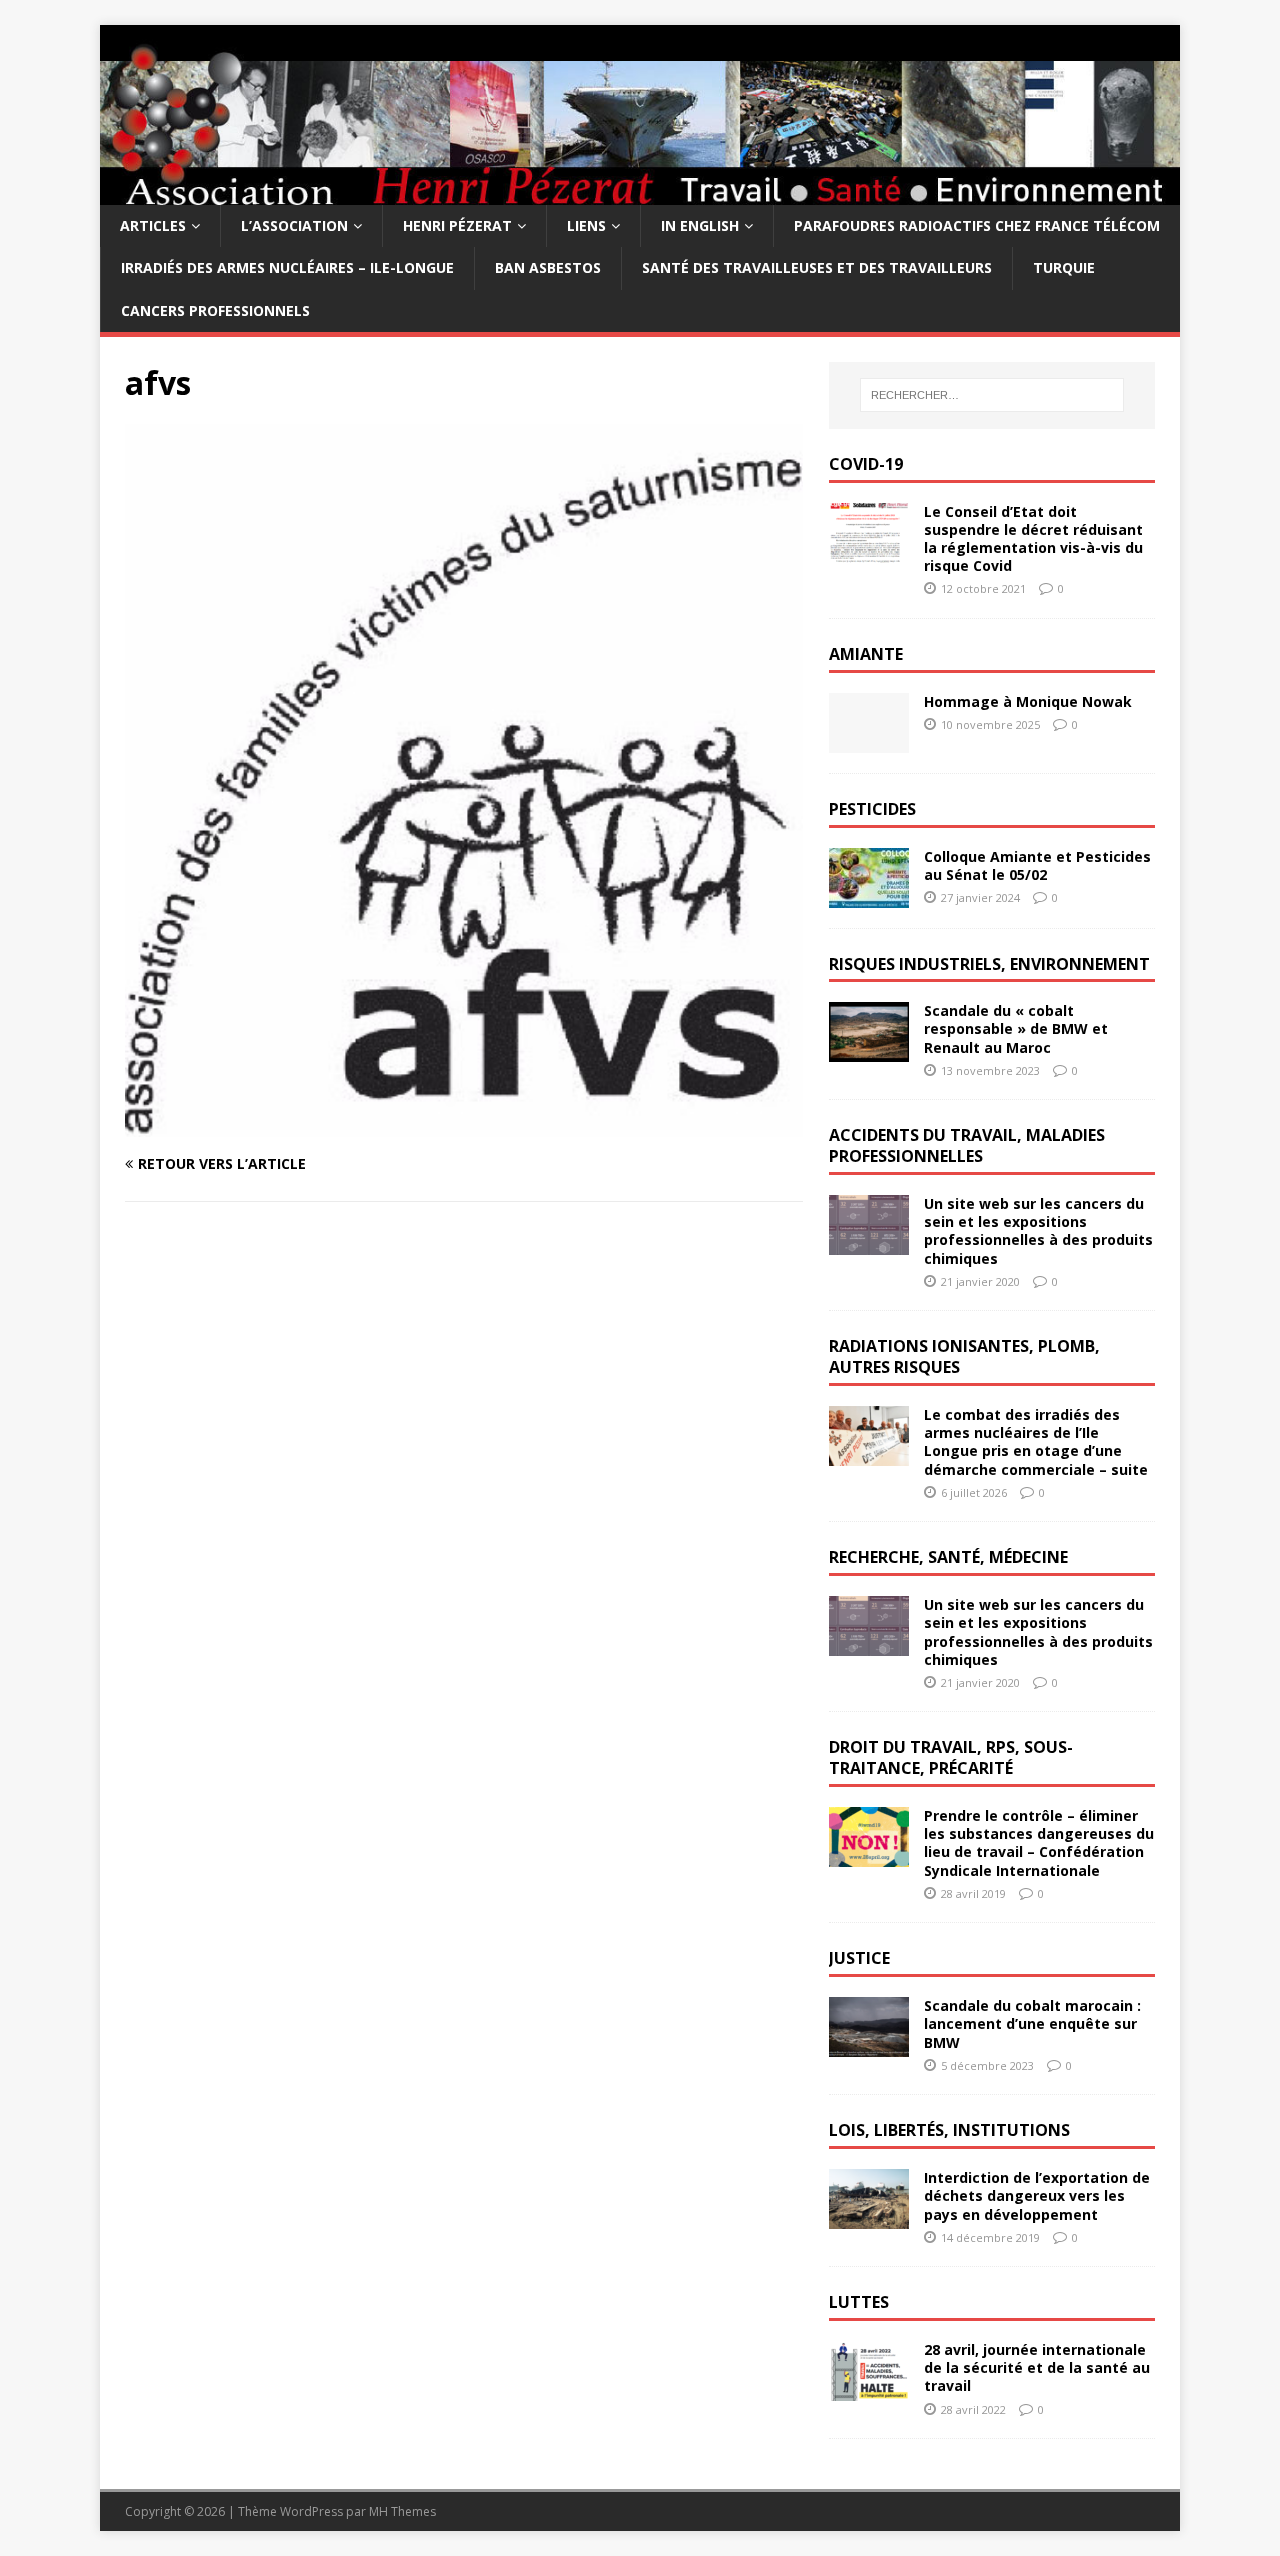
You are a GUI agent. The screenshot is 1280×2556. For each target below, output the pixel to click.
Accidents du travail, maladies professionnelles (967, 1145)
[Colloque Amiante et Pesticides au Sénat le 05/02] (869, 895)
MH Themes (402, 2511)
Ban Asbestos (548, 267)
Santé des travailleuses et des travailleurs (817, 267)
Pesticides (872, 809)
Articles (153, 225)
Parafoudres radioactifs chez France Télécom (977, 225)
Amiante (866, 654)
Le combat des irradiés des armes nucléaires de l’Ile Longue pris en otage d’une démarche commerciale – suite (1036, 1442)
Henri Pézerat (457, 225)
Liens (586, 225)
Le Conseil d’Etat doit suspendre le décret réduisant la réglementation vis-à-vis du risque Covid (1033, 539)
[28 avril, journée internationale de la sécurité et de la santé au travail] (869, 2389)
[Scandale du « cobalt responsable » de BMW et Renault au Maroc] (869, 1050)
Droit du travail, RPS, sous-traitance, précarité (951, 1757)
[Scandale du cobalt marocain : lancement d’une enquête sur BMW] (869, 2045)
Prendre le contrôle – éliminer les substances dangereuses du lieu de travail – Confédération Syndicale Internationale (1039, 1843)
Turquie (1064, 267)
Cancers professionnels (215, 310)
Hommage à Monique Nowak (1028, 701)
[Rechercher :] (992, 395)
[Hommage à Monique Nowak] (869, 740)
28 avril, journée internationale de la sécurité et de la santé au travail (1037, 2367)
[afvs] (464, 1125)
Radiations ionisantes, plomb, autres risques (964, 1356)
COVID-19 (866, 464)
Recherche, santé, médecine (948, 1557)
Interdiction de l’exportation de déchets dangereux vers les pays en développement (1037, 2195)
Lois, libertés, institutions (949, 2130)
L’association (294, 225)
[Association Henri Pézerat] (640, 193)
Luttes (859, 2302)
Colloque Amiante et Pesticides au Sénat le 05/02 (1037, 865)
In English (700, 225)
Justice (859, 1958)
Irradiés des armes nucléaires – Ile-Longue (287, 267)
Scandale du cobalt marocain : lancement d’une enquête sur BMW (1032, 2023)
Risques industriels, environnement (989, 964)
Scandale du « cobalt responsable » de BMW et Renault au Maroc (1016, 1028)
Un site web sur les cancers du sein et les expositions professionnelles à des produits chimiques (1038, 1231)
